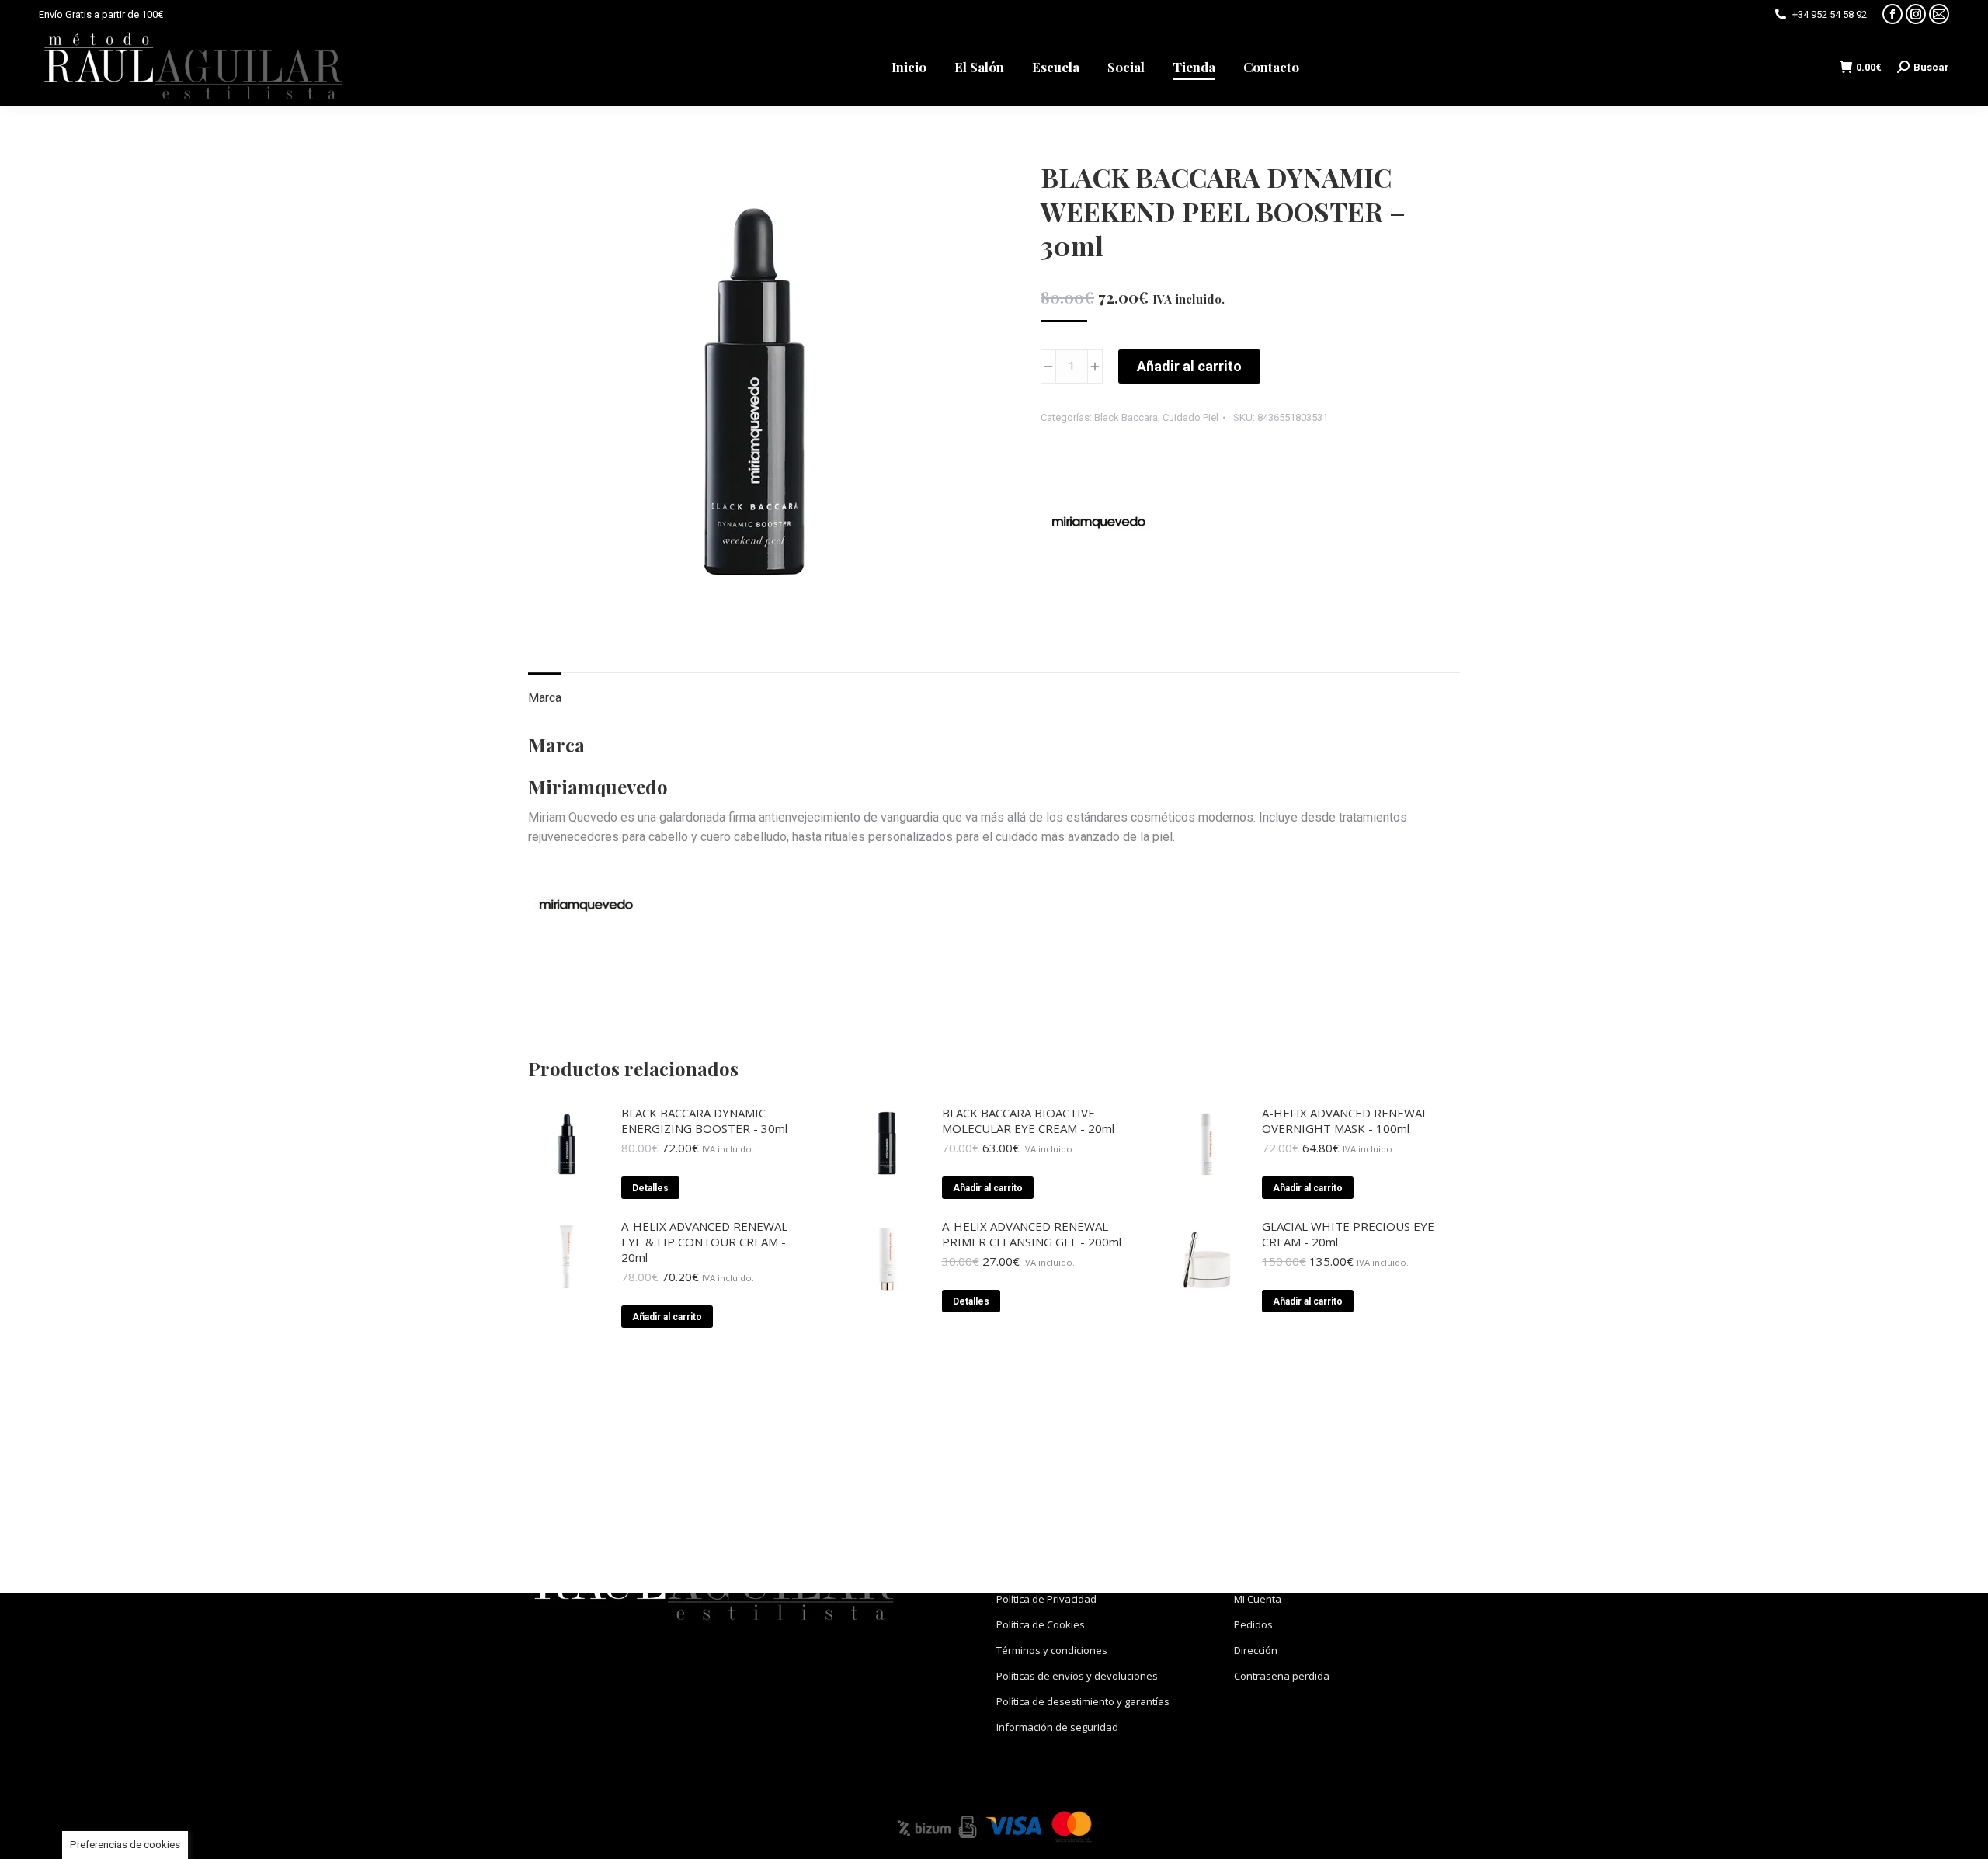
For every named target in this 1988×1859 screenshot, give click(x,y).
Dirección (1256, 1650)
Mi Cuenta (1258, 1599)
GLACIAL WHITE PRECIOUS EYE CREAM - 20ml (1348, 1234)
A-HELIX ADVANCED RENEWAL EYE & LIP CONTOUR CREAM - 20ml (704, 1242)
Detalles (650, 1188)
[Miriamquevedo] (1099, 526)
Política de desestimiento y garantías (1083, 1701)
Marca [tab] (545, 698)
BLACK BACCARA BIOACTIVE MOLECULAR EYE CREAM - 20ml (1028, 1121)
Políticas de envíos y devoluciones (1077, 1676)
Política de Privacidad (1046, 1599)
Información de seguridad (1057, 1727)
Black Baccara (1126, 417)
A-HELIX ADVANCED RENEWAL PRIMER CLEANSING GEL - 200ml (1032, 1234)
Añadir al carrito (1189, 366)
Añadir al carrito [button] (988, 1188)
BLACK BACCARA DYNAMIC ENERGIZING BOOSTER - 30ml (704, 1121)
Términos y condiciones (1052, 1650)
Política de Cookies (1041, 1624)
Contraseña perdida (1282, 1676)
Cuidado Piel (1190, 417)
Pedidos (1253, 1624)
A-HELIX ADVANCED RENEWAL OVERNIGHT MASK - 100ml (1345, 1121)
